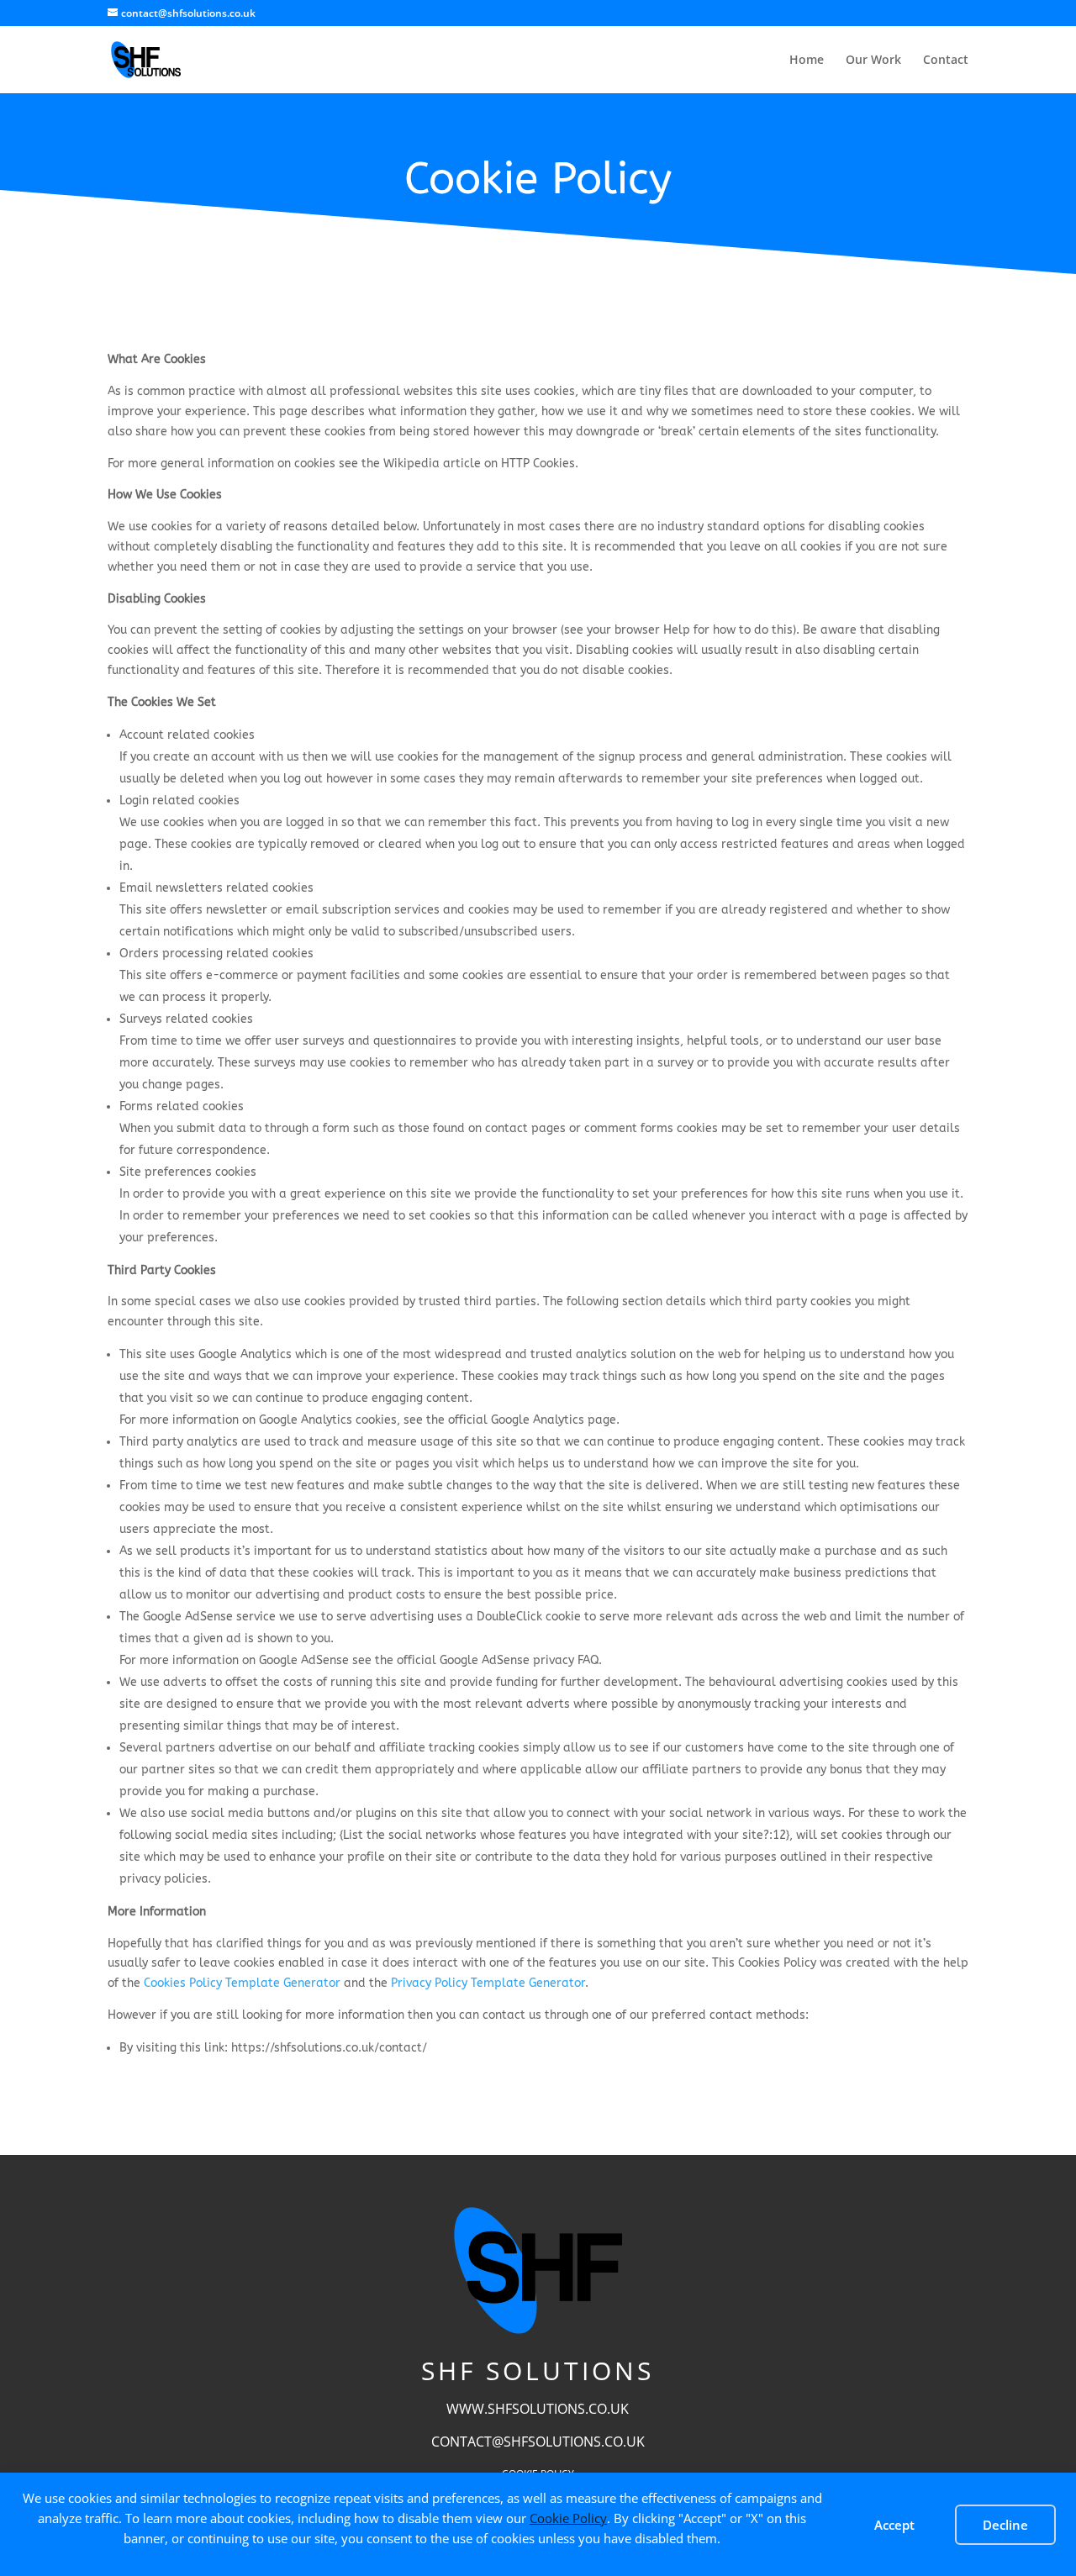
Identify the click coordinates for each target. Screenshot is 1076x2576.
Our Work (873, 61)
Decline (1005, 2525)
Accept (894, 2525)
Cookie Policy (568, 2518)
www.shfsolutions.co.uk (538, 2409)
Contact (946, 61)
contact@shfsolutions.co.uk (538, 2442)
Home (807, 61)
